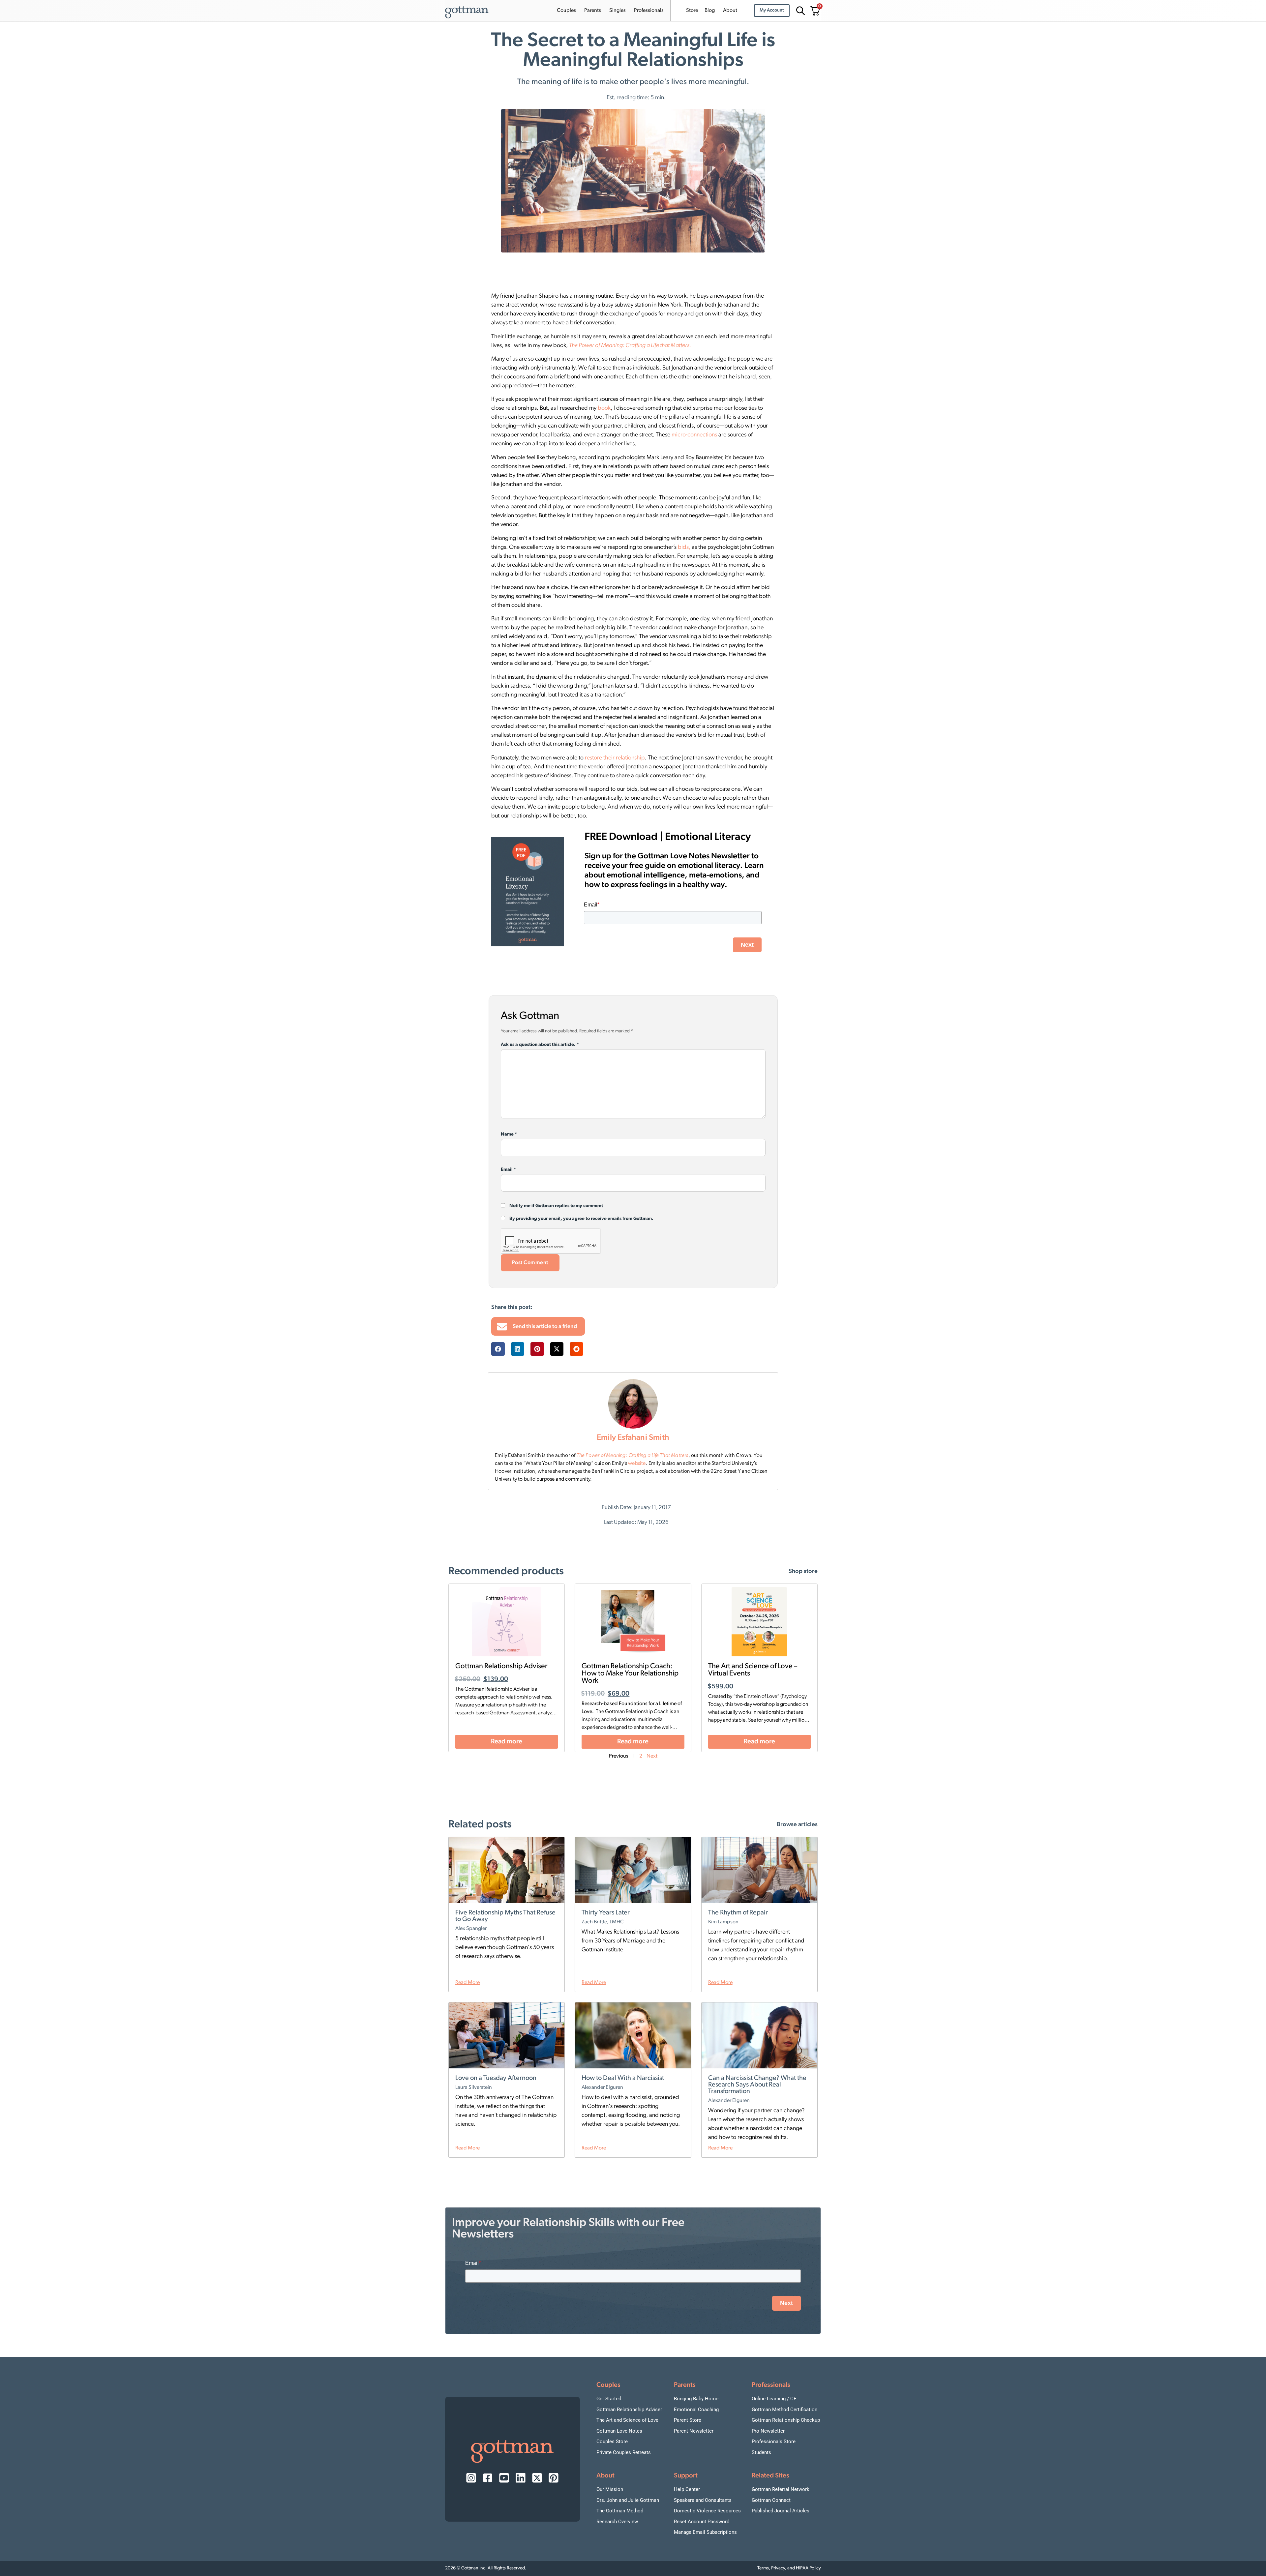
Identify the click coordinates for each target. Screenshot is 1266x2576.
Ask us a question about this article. (540, 1045)
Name (509, 1135)
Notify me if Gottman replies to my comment (556, 1206)
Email (508, 1170)
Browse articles (797, 1825)
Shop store (803, 1572)
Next (652, 1756)
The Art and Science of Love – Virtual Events (753, 1670)
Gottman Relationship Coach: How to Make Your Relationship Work (630, 1674)
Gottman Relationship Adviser (501, 1666)
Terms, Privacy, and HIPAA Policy (789, 2568)
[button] (498, 1349)
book (604, 408)
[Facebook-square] (488, 2478)
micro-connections (694, 435)
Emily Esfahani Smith (633, 1438)
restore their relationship (615, 758)
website (637, 1464)
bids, (684, 548)
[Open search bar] (799, 11)
